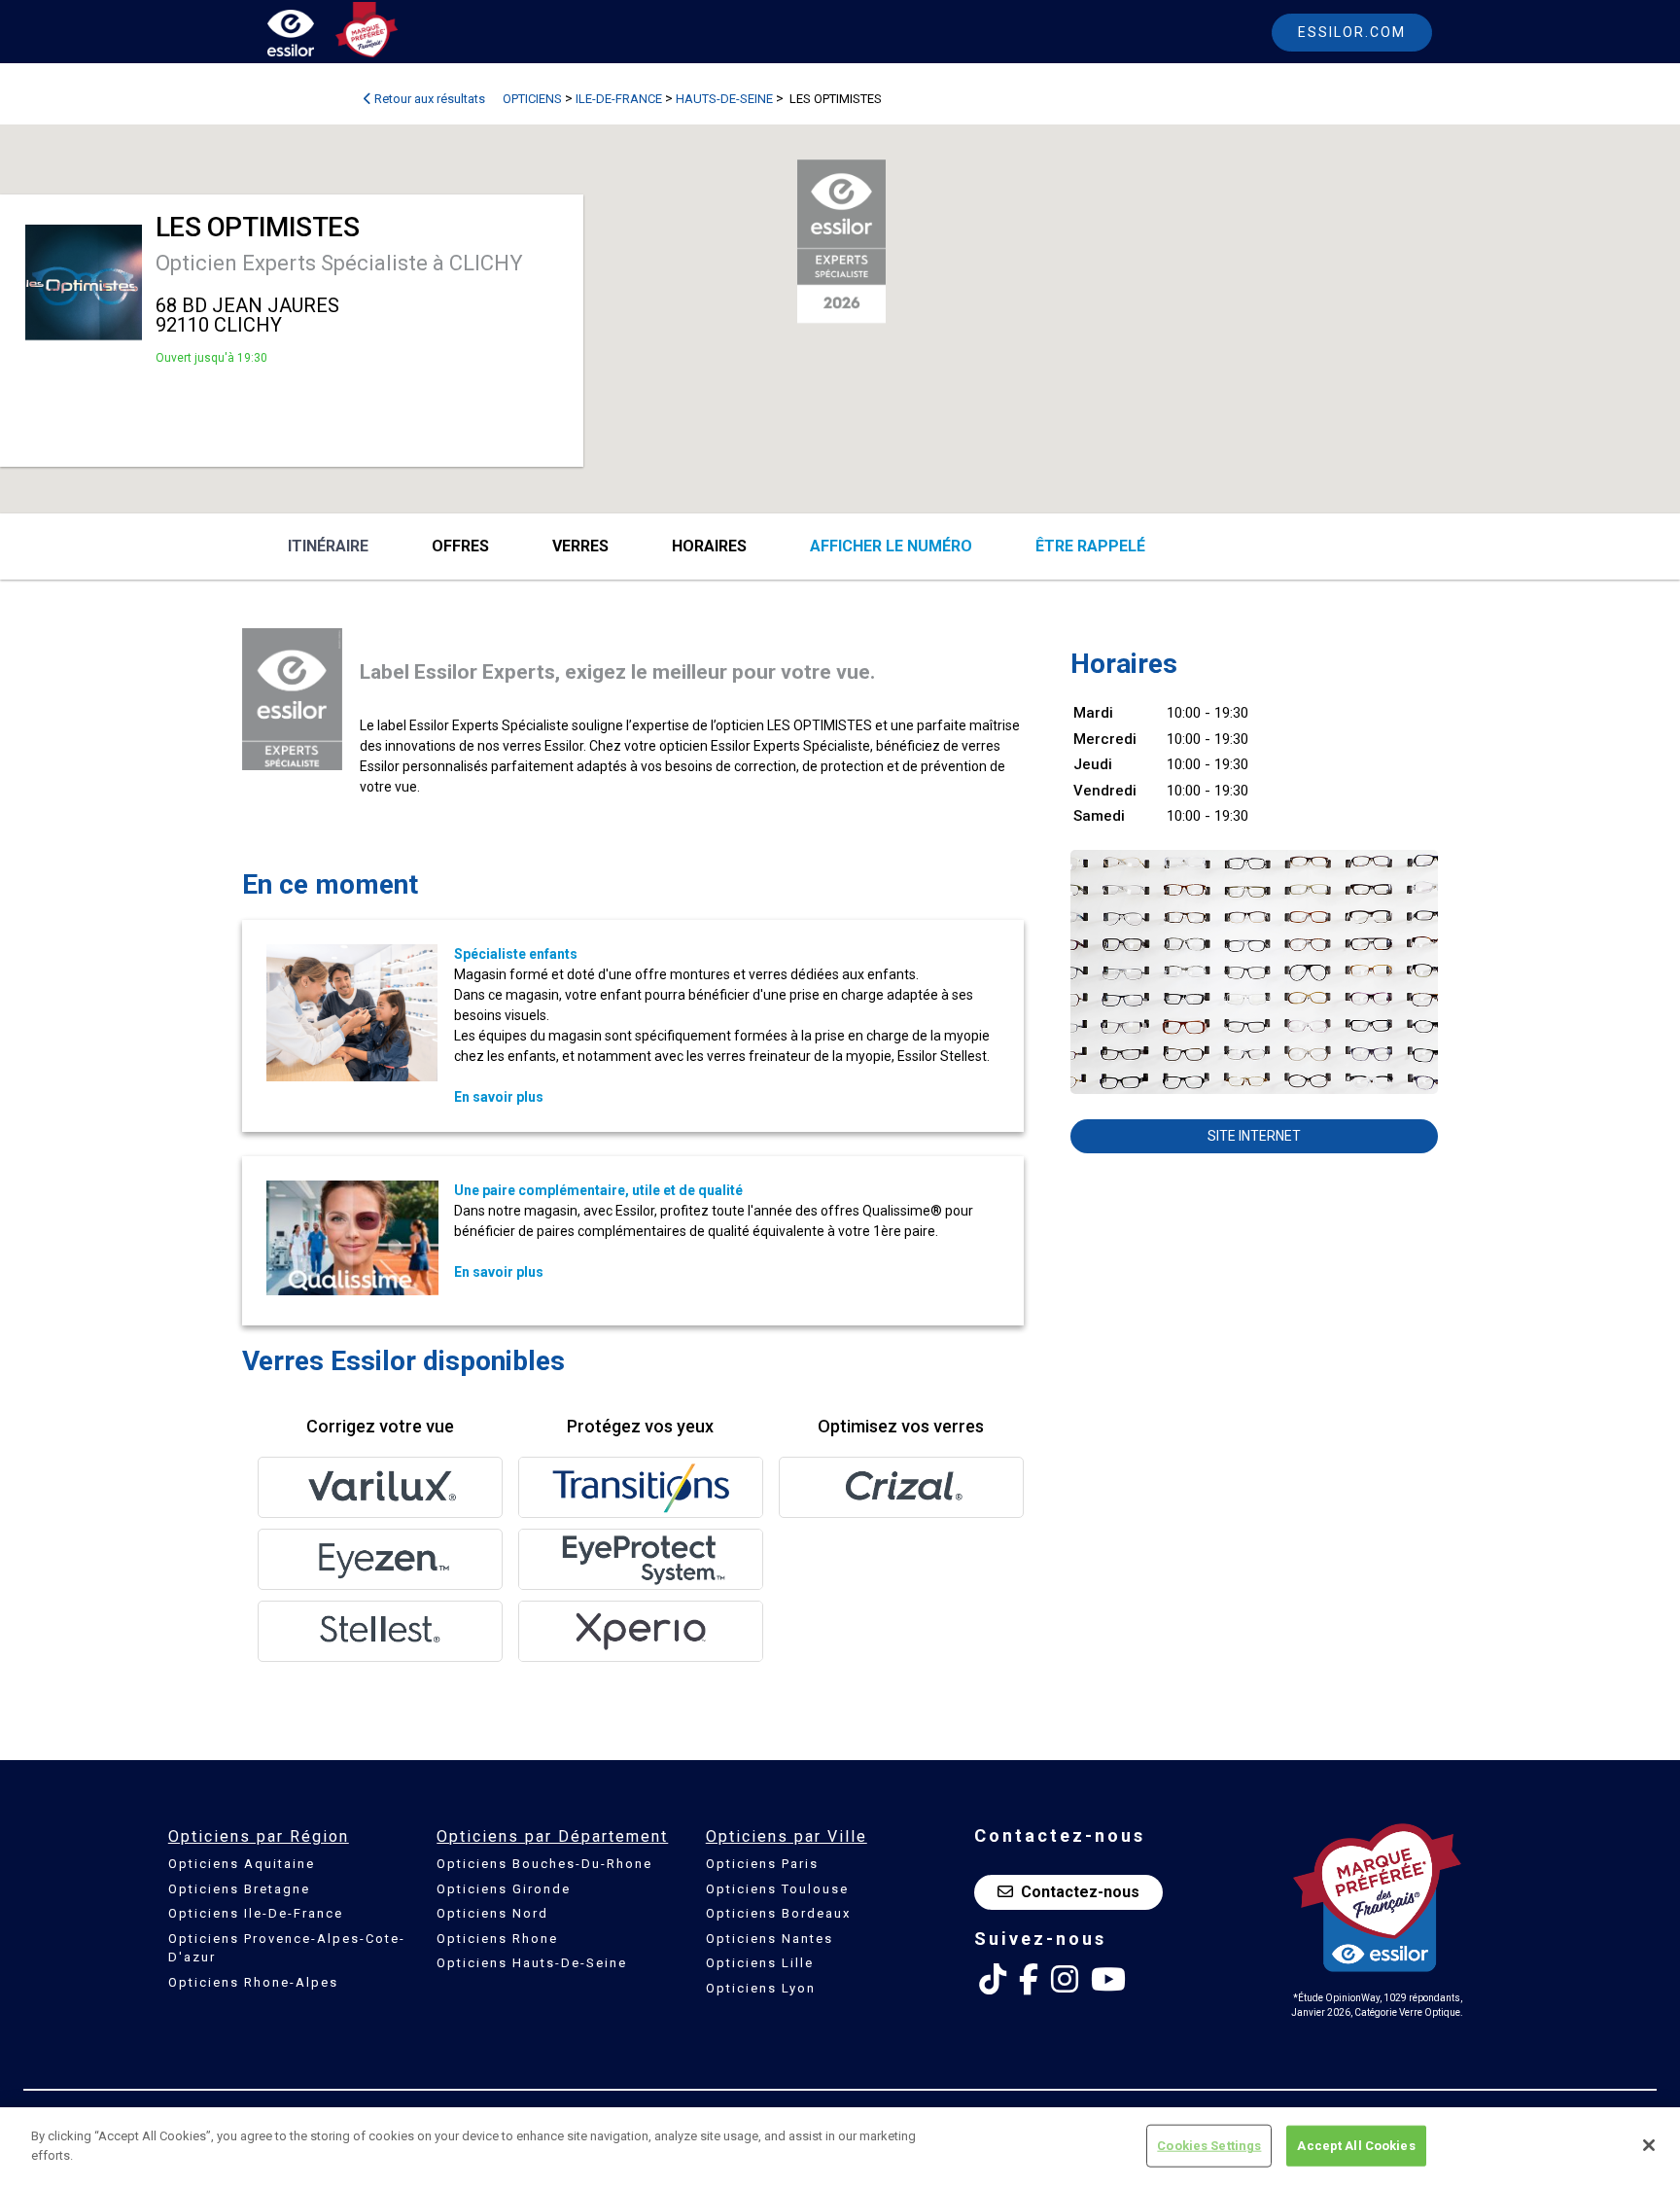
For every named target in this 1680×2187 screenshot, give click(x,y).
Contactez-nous (1080, 1892)
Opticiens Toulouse (777, 1889)
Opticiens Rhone (497, 1939)
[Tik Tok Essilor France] (993, 1980)
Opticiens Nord (492, 1913)
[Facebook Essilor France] (1029, 1980)
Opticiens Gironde (504, 1889)
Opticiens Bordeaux (778, 1913)
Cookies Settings (1209, 2146)
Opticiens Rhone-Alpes (253, 1982)
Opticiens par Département (552, 1836)
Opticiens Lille (760, 1963)
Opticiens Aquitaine (242, 1864)
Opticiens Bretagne (239, 1889)
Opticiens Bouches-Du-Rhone (544, 1864)
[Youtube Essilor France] (1108, 1980)
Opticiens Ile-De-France (256, 1913)
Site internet (1254, 1136)
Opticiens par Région (259, 1836)
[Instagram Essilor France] (1065, 1980)
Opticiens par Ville (787, 1836)
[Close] (1649, 2145)
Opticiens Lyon (761, 1988)
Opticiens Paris (762, 1864)
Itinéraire (328, 546)
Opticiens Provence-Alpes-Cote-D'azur (287, 1948)
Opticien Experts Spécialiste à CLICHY (339, 263)
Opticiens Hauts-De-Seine (532, 1963)
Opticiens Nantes (770, 1939)
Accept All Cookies (1356, 2146)
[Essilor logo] (311, 36)
